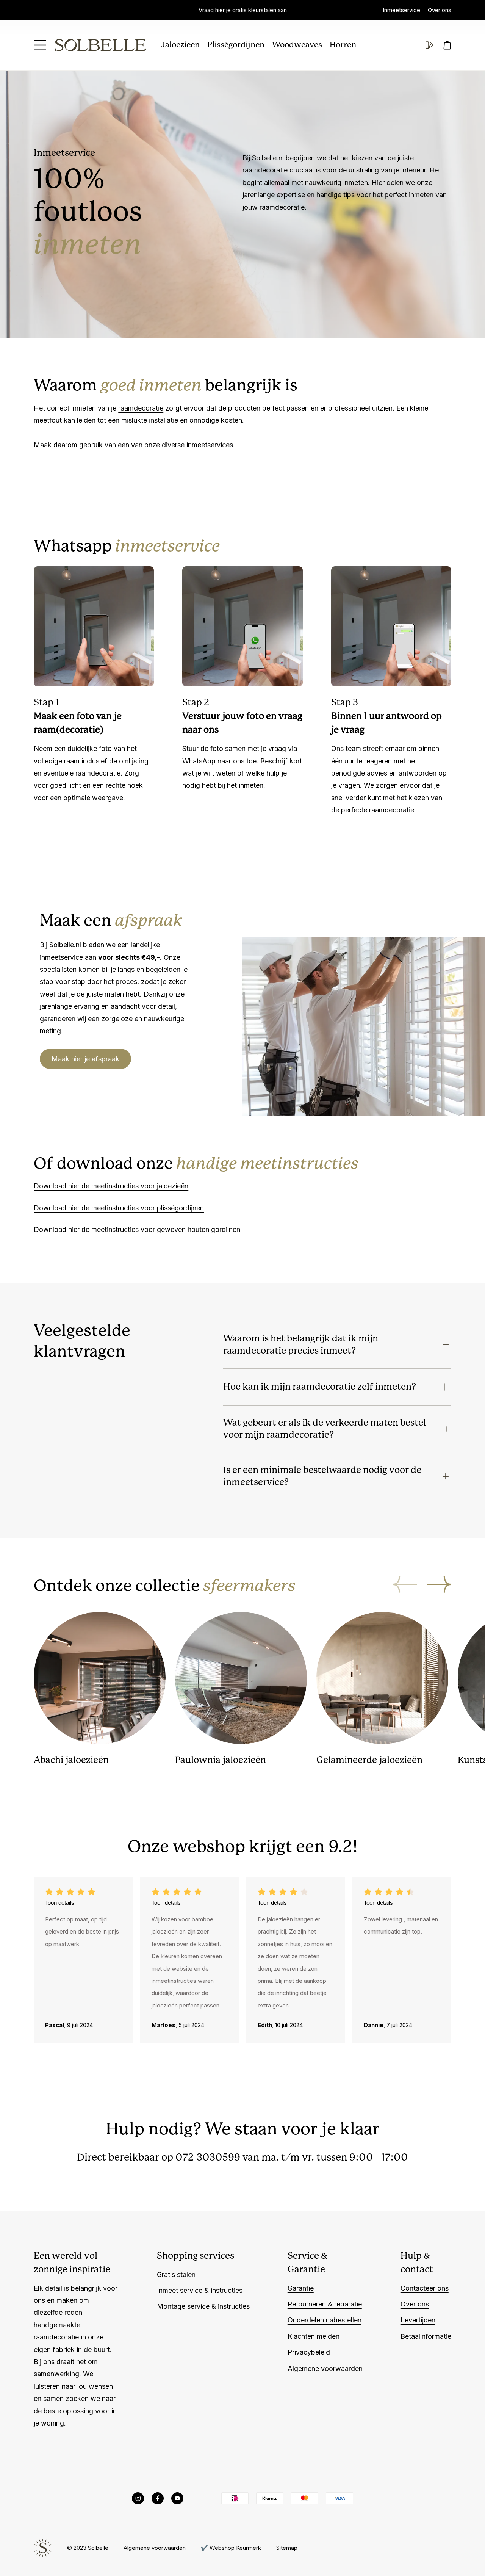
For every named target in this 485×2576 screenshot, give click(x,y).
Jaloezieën (181, 45)
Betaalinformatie (426, 2336)
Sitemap (287, 2548)
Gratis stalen (176, 2274)
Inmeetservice (401, 10)
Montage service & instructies (203, 2306)
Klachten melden (314, 2336)
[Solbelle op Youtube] (177, 2498)
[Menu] (40, 45)
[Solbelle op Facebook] (158, 2498)
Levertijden (418, 2320)
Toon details (60, 1903)
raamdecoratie (141, 408)
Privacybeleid (309, 2352)
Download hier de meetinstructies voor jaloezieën (111, 1186)
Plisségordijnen (236, 45)
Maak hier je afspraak (85, 1059)
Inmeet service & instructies (200, 2290)
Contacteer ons (425, 2288)
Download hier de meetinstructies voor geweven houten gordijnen (137, 1229)
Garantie (301, 2288)
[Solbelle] (100, 45)
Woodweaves (297, 45)
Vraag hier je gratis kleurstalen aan (243, 10)
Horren (343, 45)
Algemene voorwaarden (325, 2368)
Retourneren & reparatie (325, 2304)
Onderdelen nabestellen (325, 2320)
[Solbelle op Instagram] (138, 2498)
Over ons (440, 10)
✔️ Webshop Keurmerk (231, 2548)
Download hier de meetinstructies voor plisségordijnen (119, 1208)
